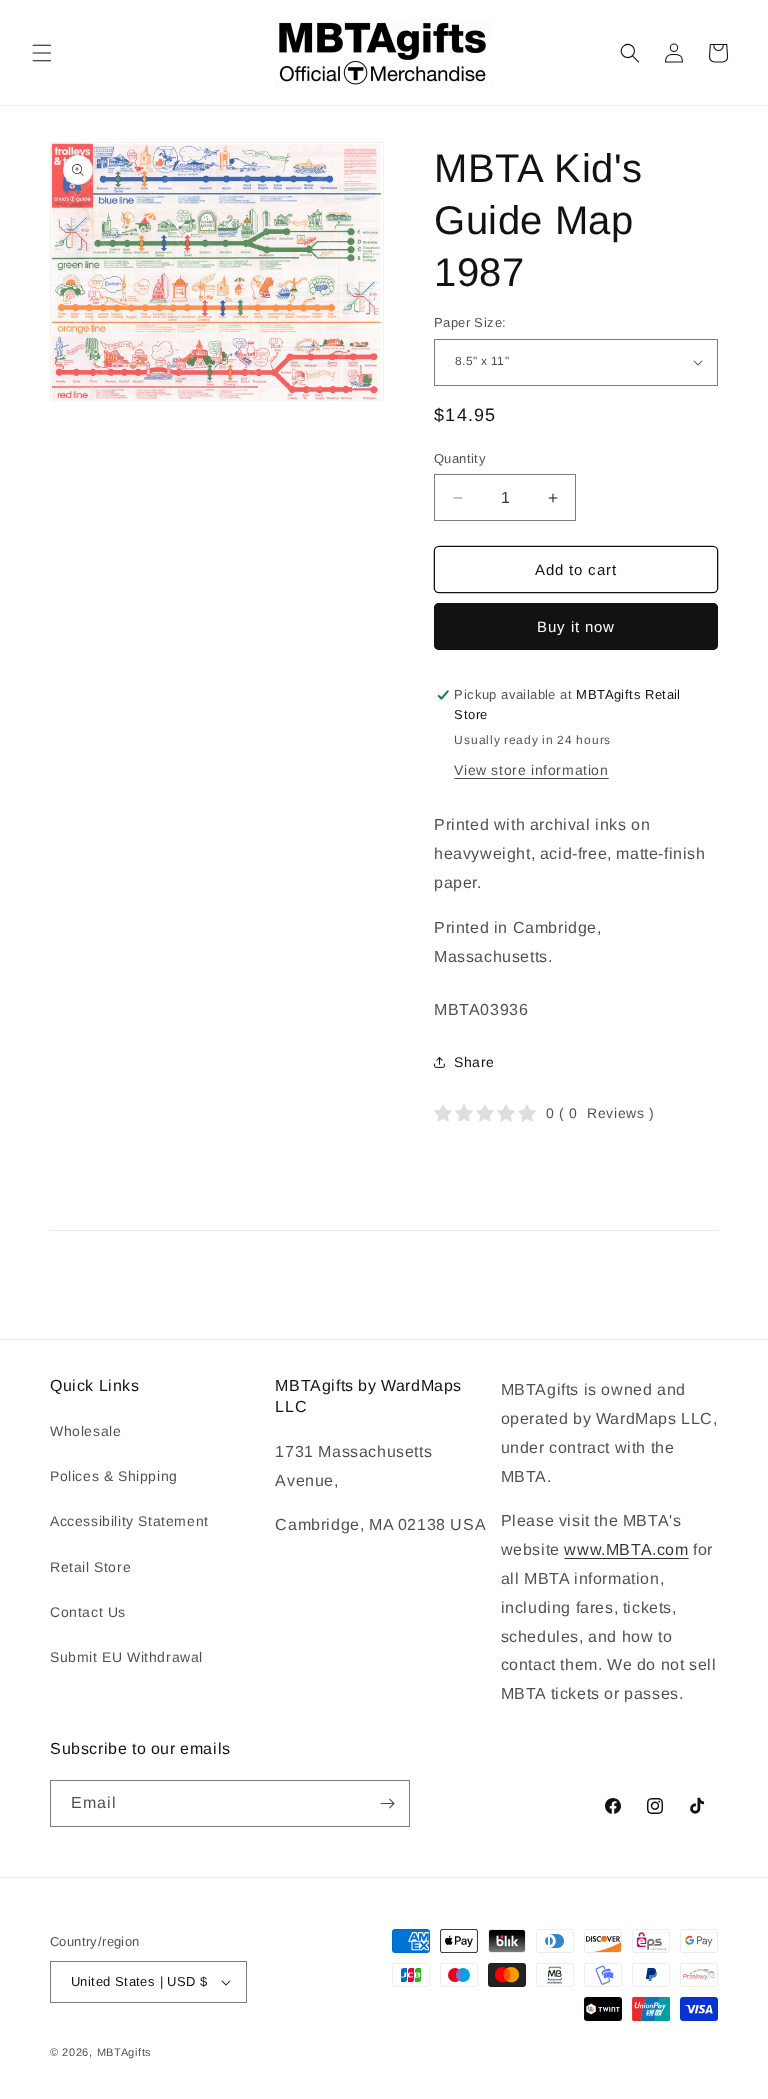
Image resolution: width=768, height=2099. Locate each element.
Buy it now (576, 626)
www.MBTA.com (626, 1549)
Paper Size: (470, 322)
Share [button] (474, 1062)
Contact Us (88, 1612)
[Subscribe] (387, 1803)
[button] (42, 53)
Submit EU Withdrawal (126, 1657)
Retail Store (90, 1567)
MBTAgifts (124, 2052)
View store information (531, 770)
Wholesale (85, 1431)
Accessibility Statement (129, 1521)
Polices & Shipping (114, 1476)
